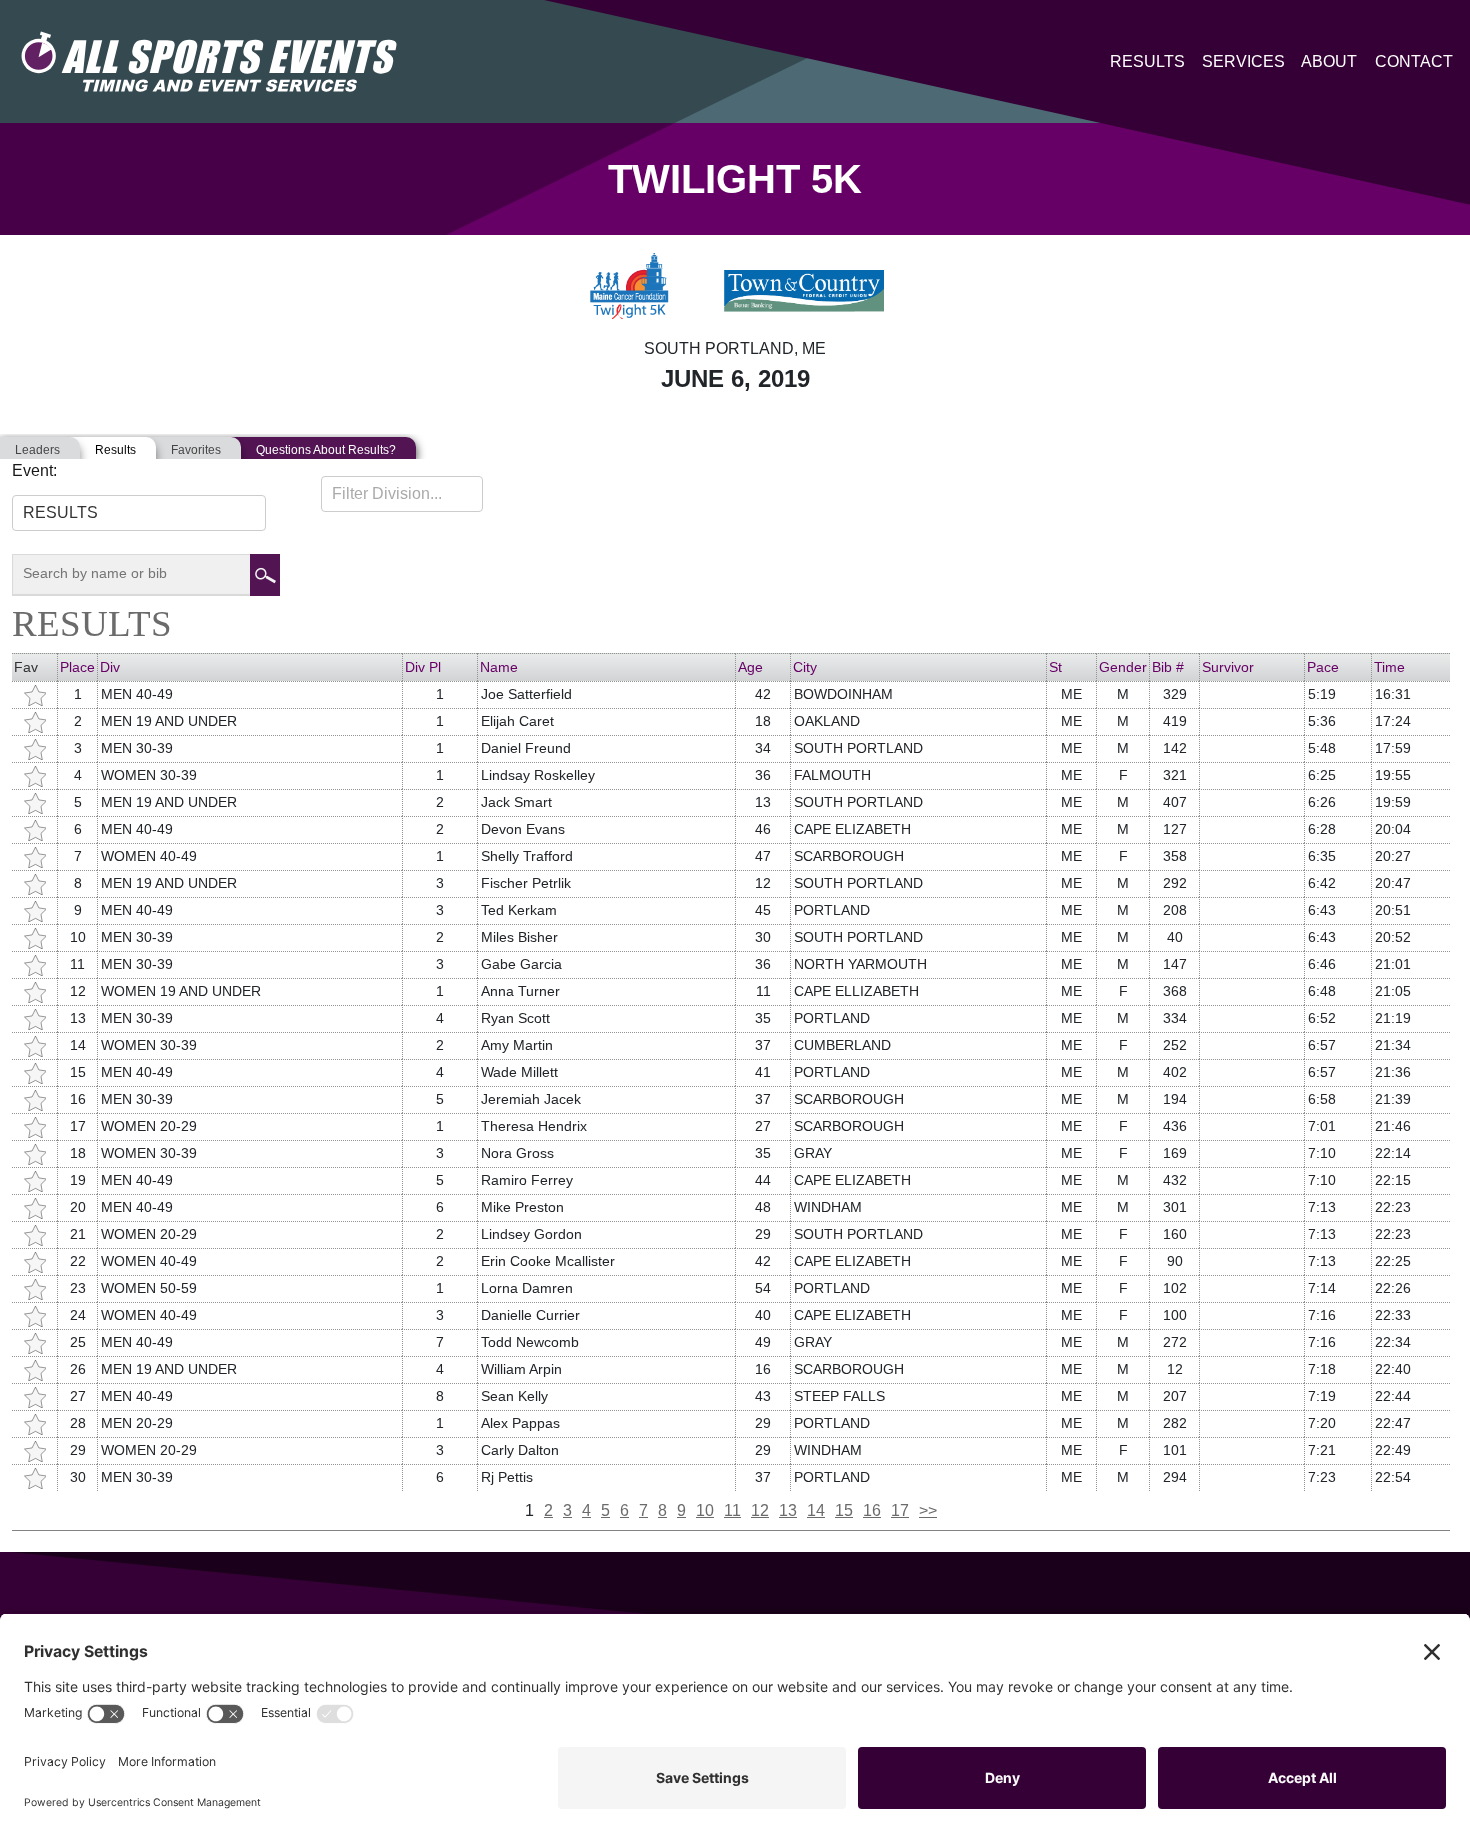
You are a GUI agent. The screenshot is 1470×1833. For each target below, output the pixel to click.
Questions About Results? (326, 450)
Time (1389, 667)
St (1055, 667)
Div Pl (423, 667)
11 (732, 1510)
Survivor (1228, 667)
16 (872, 1510)
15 (844, 1510)
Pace (1323, 667)
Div (110, 667)
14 (816, 1510)
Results (1147, 61)
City (805, 667)
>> (928, 1510)
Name (499, 667)
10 (705, 1510)
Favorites (196, 450)
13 (788, 1510)
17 (900, 1510)
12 (760, 1510)
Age (750, 667)
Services (1243, 61)
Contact (1414, 61)
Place (77, 667)
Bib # (1168, 667)
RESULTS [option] (60, 512)
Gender (1123, 667)
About (1329, 61)
